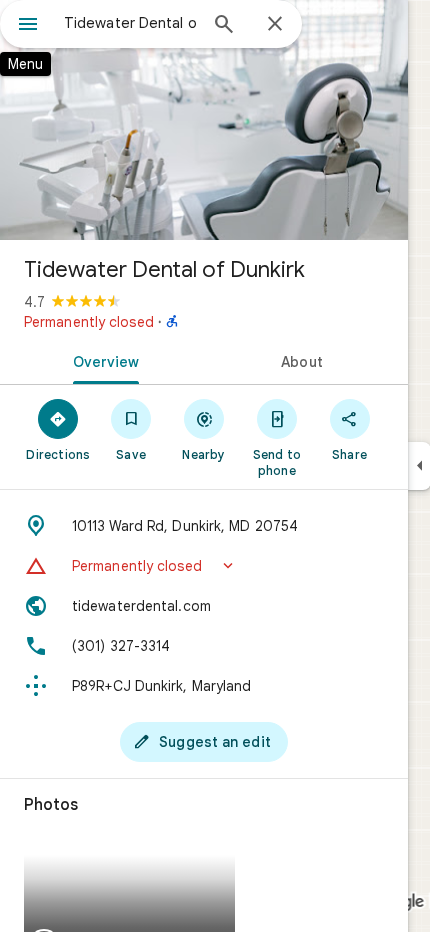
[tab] (102, 360)
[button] (204, 566)
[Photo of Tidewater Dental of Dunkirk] (204, 120)
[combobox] (130, 23)
